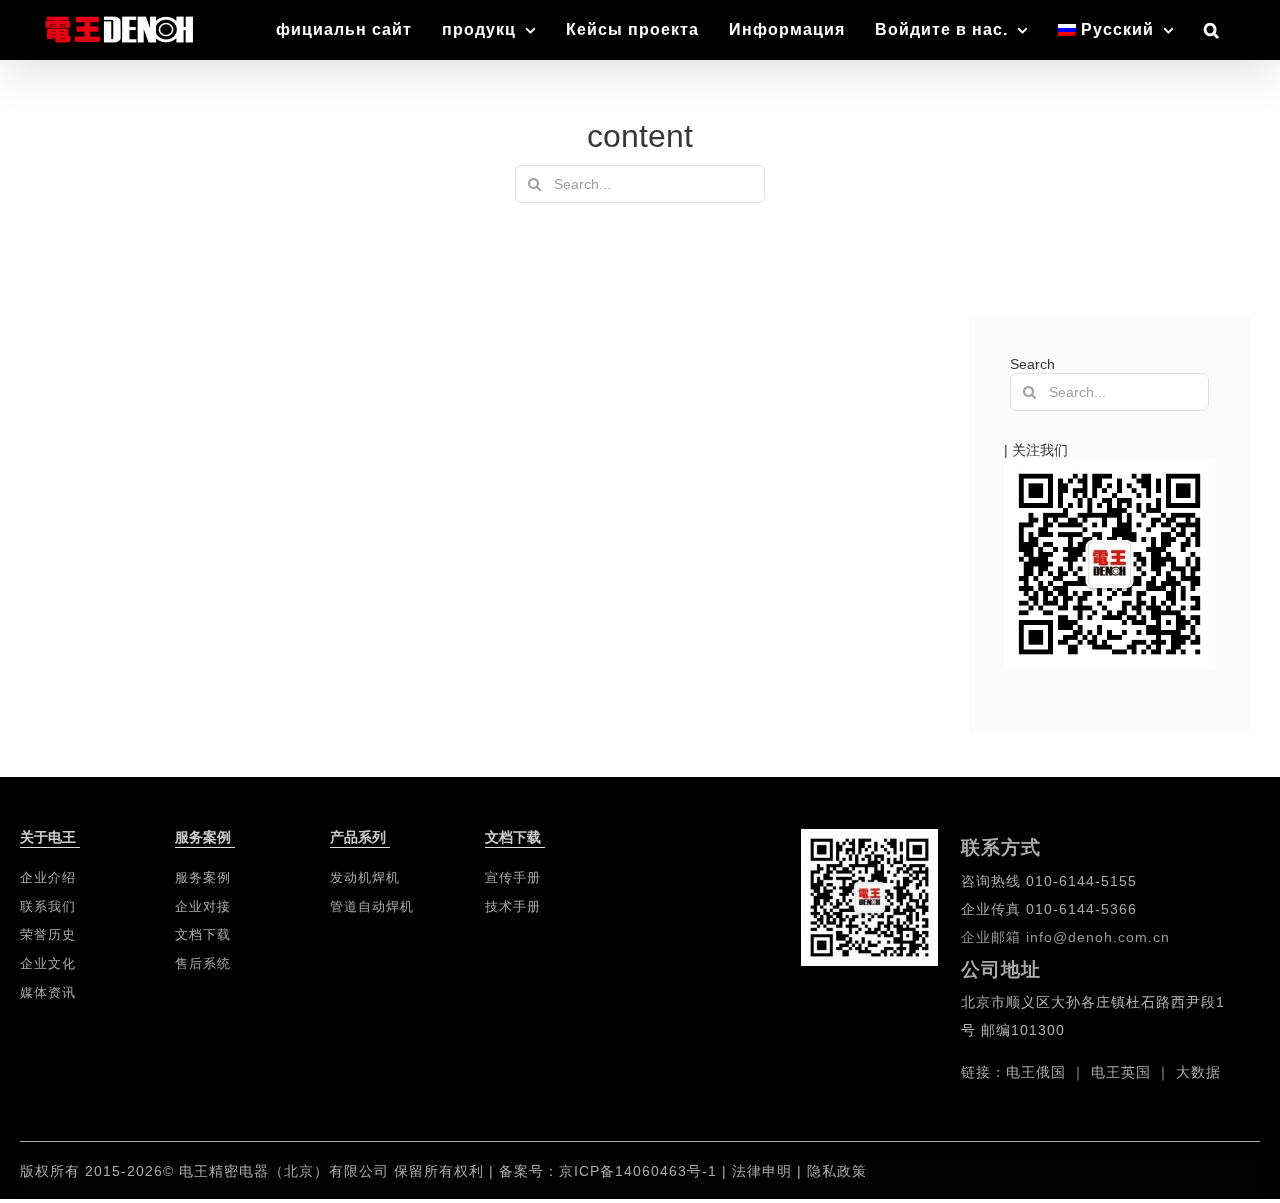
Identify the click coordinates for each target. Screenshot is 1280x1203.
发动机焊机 (365, 877)
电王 (1021, 1072)
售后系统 (203, 963)
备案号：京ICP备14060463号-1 (608, 1171)
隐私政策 (837, 1171)
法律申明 (764, 1171)
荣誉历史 (48, 934)
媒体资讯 (48, 992)
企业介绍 (48, 877)
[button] (1212, 30)
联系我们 (48, 906)
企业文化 (48, 963)
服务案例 (203, 877)
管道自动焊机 (372, 906)
